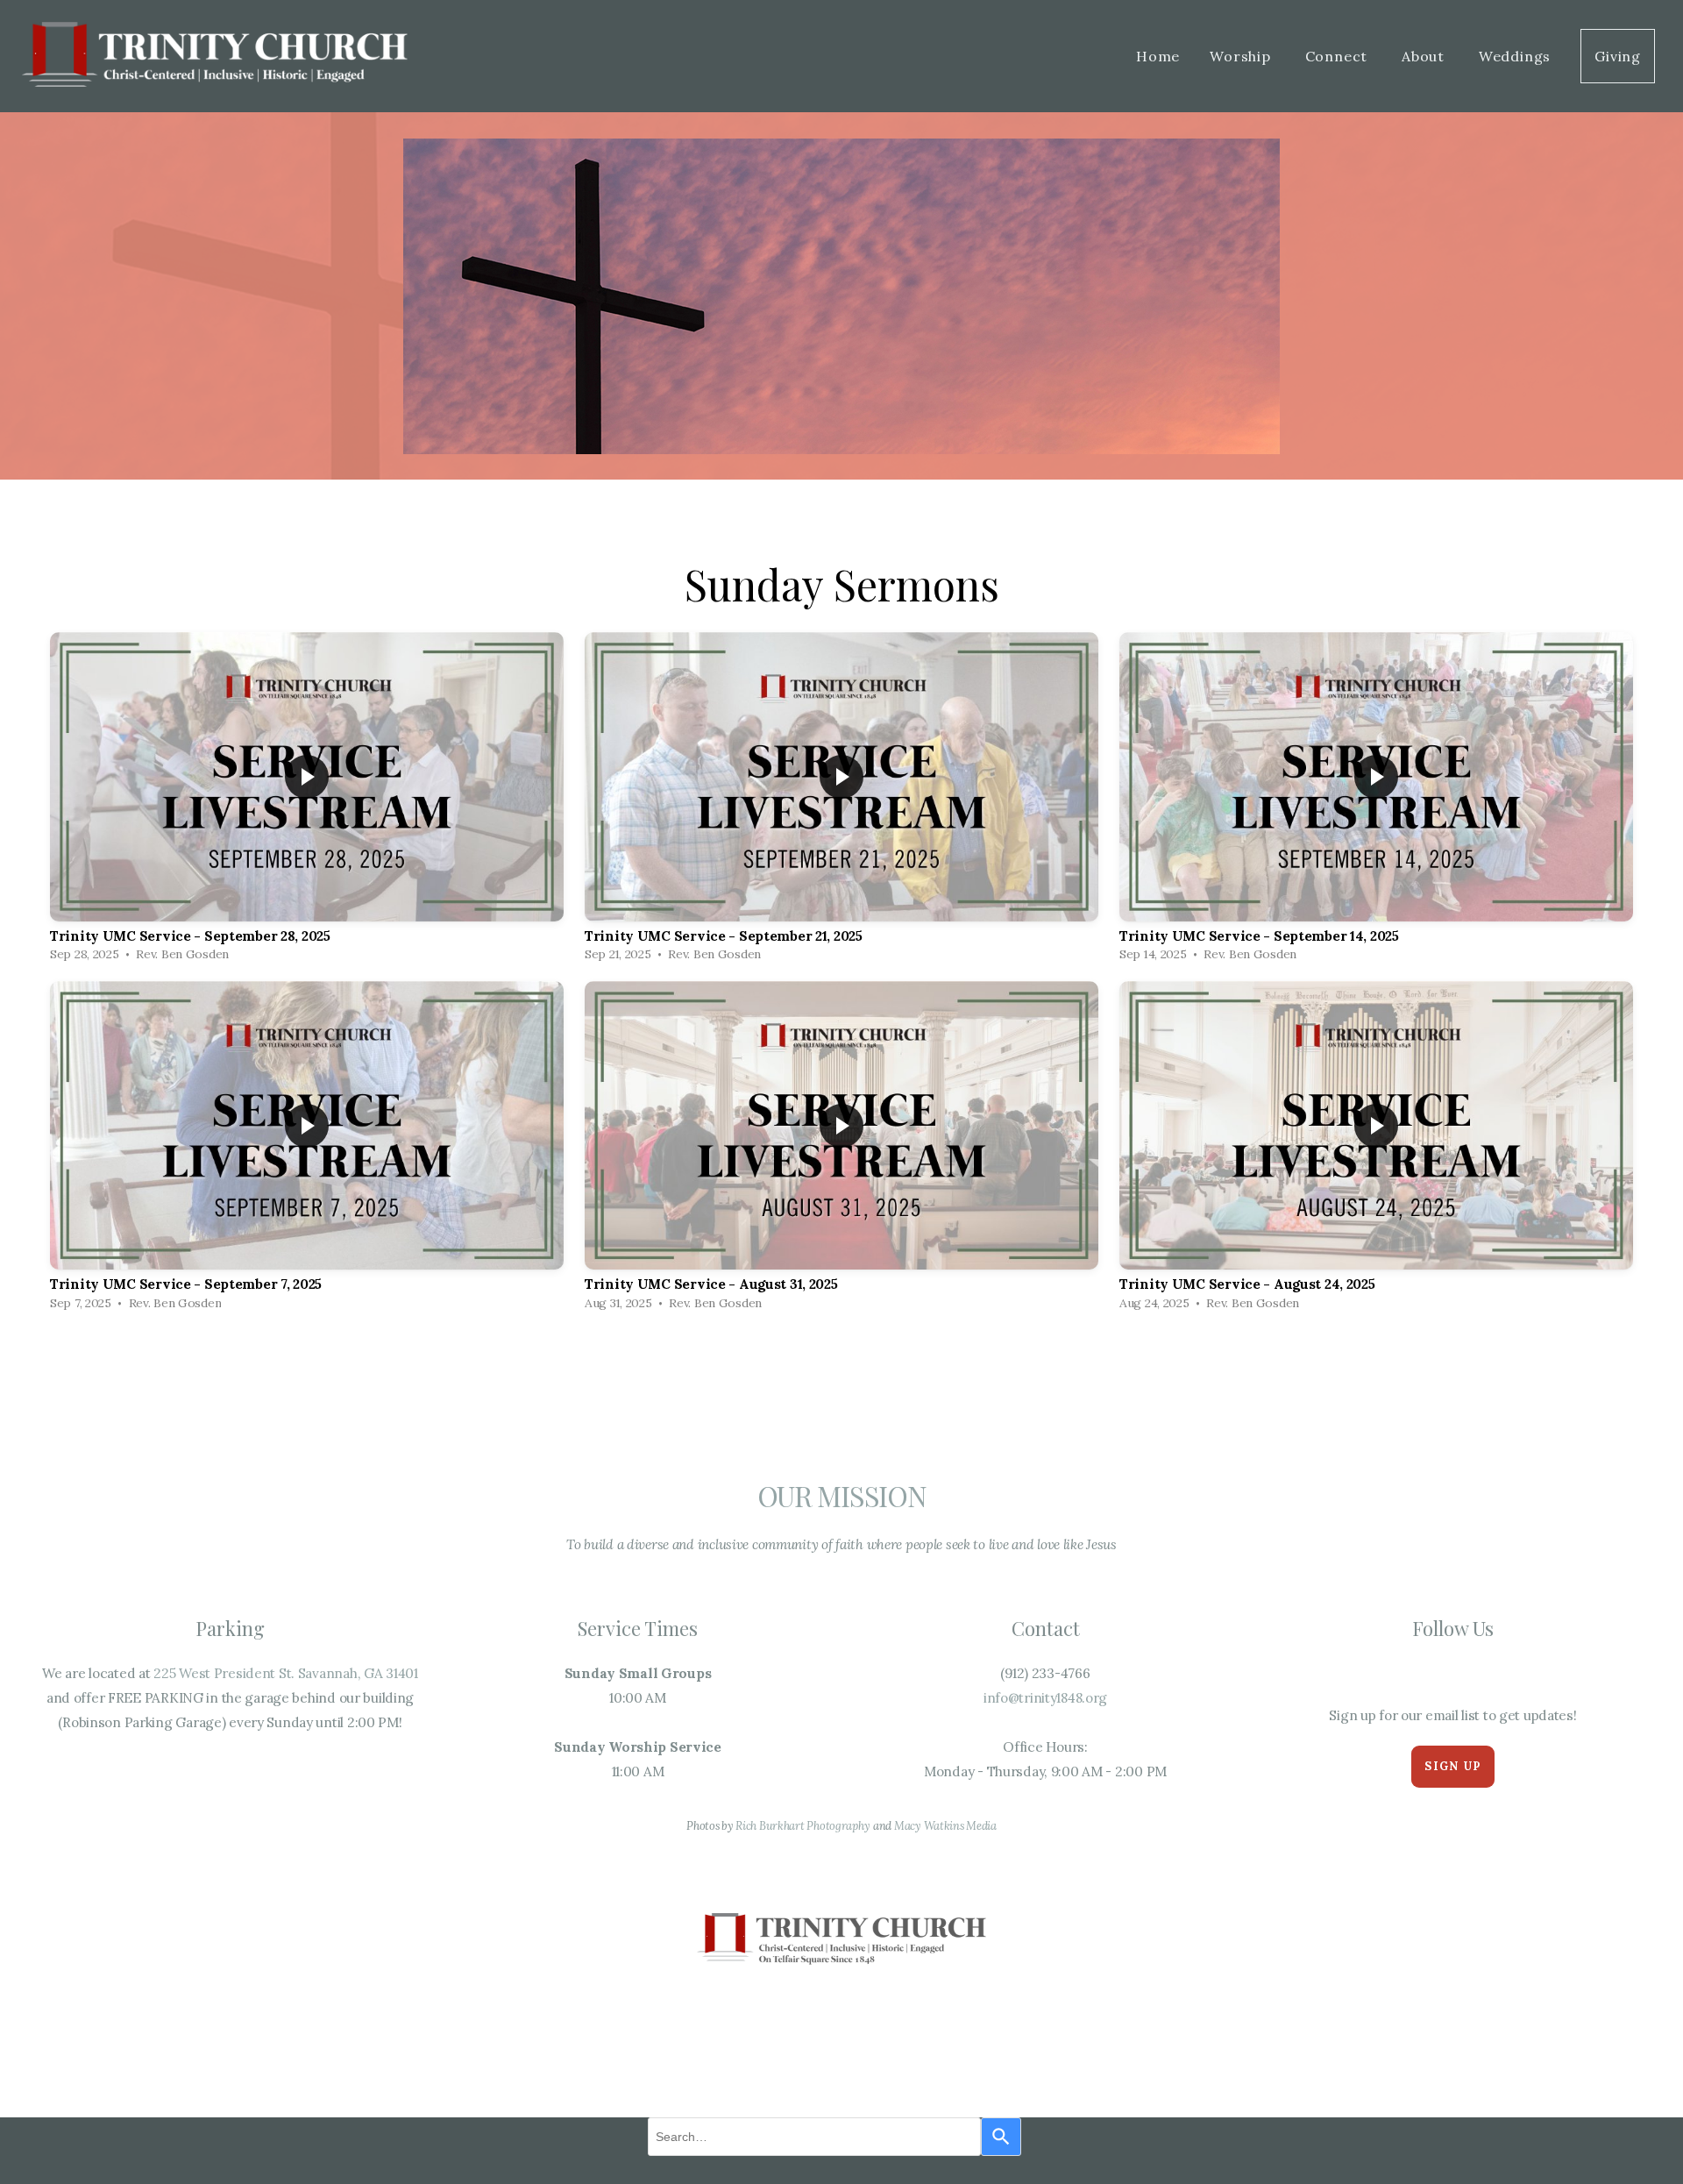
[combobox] (814, 2137)
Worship (1242, 56)
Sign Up (1452, 1766)
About (1425, 56)
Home (1158, 56)
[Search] (1001, 2137)
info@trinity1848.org (1045, 1698)
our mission (842, 1495)
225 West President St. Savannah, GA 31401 (286, 1673)
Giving (1618, 56)
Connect (1339, 56)
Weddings (1515, 56)
